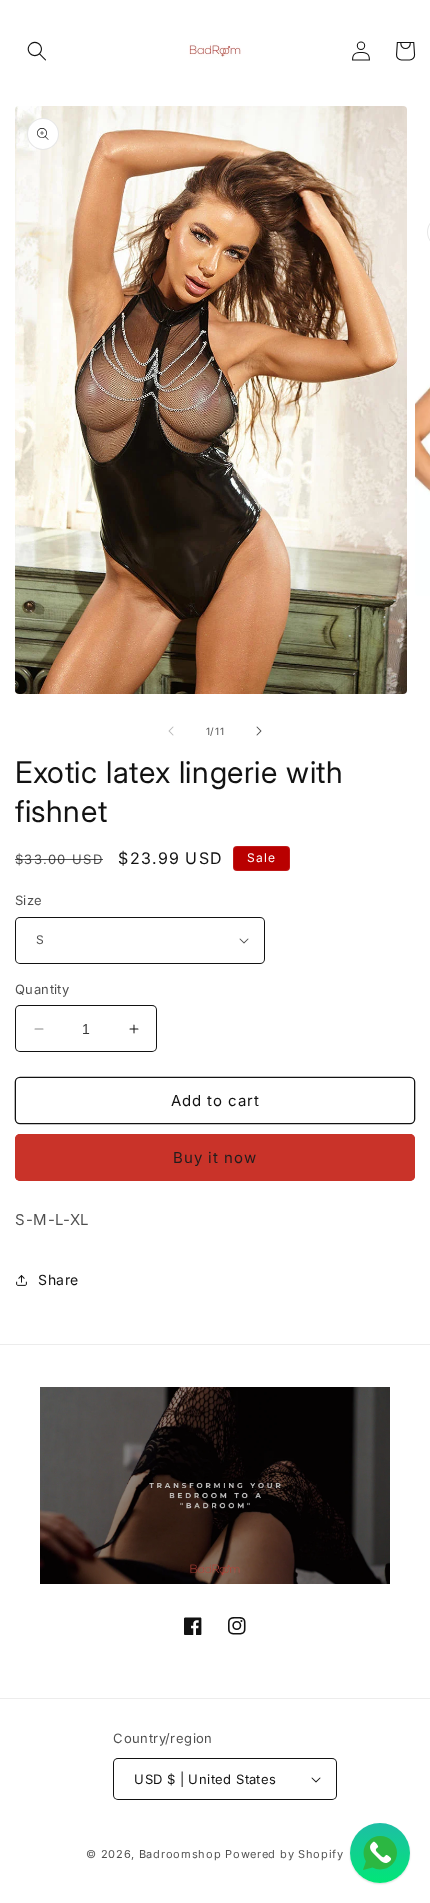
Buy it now (215, 1157)
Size (29, 900)
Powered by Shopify (284, 1854)
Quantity (42, 989)
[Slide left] (171, 731)
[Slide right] (259, 731)
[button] (37, 51)
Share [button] (58, 1279)
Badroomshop (180, 1854)
